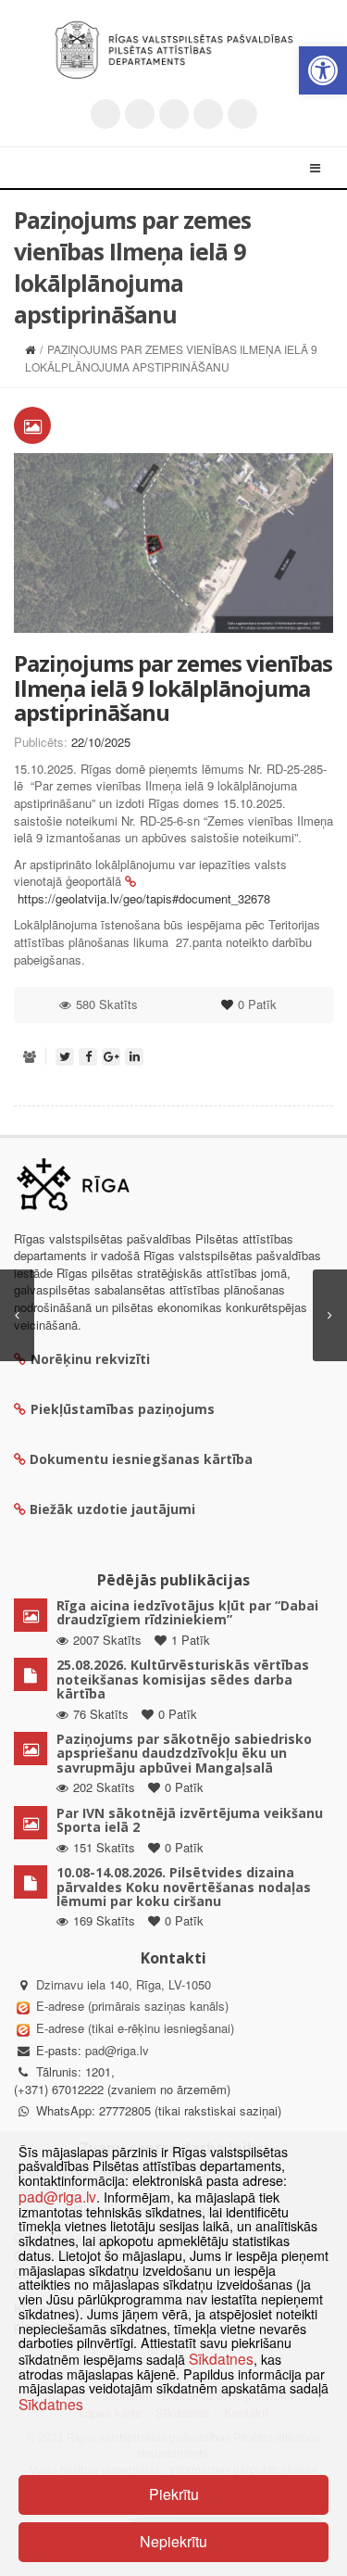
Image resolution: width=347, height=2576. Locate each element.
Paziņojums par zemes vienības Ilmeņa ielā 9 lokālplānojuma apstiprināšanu (173, 688)
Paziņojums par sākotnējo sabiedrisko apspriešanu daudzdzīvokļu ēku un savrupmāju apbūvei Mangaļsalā (184, 1753)
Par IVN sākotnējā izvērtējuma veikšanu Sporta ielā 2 (190, 1820)
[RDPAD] (174, 50)
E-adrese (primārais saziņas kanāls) (132, 2006)
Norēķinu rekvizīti (90, 1359)
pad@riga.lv (117, 2050)
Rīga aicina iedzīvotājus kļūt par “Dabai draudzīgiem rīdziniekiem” (187, 1612)
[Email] (242, 114)
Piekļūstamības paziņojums (123, 1409)
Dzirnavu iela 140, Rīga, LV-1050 (124, 1984)
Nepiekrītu (173, 2541)
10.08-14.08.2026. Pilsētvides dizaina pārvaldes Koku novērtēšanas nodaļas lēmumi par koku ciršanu (184, 1887)
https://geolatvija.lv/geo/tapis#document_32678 (144, 898)
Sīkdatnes (221, 2358)
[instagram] (208, 114)
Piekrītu (174, 2494)
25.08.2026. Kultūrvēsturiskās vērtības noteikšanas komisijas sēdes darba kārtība (183, 1679)
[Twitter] (105, 114)
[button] (323, 70)
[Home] (30, 349)
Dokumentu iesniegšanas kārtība (141, 1459)
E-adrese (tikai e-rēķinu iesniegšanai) (133, 2028)
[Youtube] (174, 114)
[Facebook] (140, 114)
